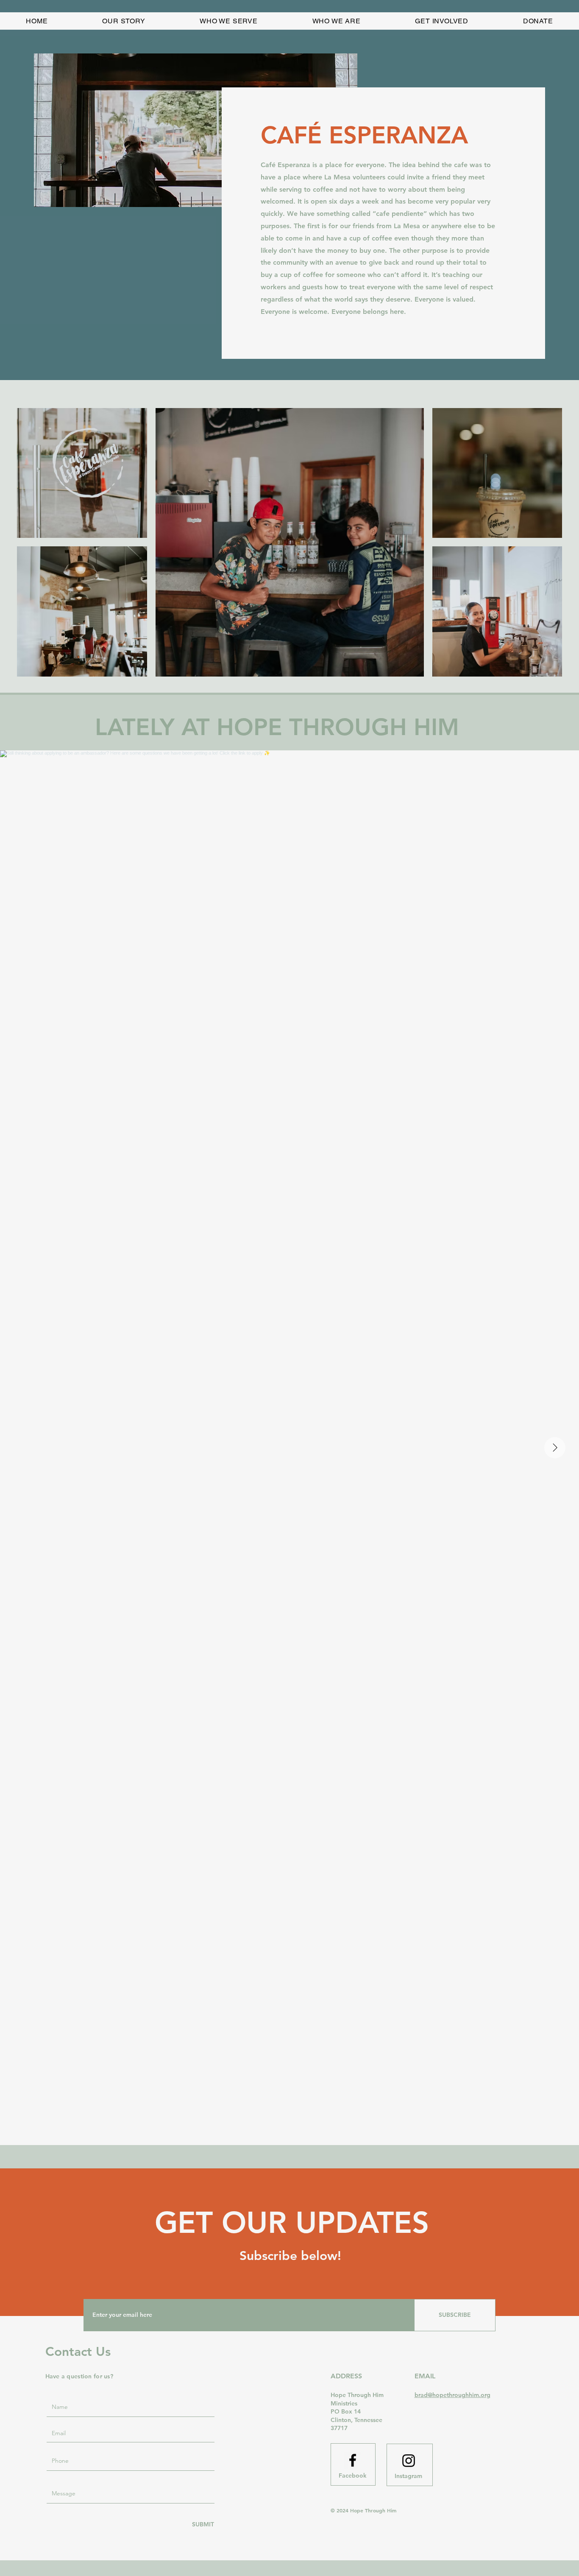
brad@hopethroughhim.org (452, 2395)
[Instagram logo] (409, 2461)
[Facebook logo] (353, 2460)
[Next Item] (555, 1448)
